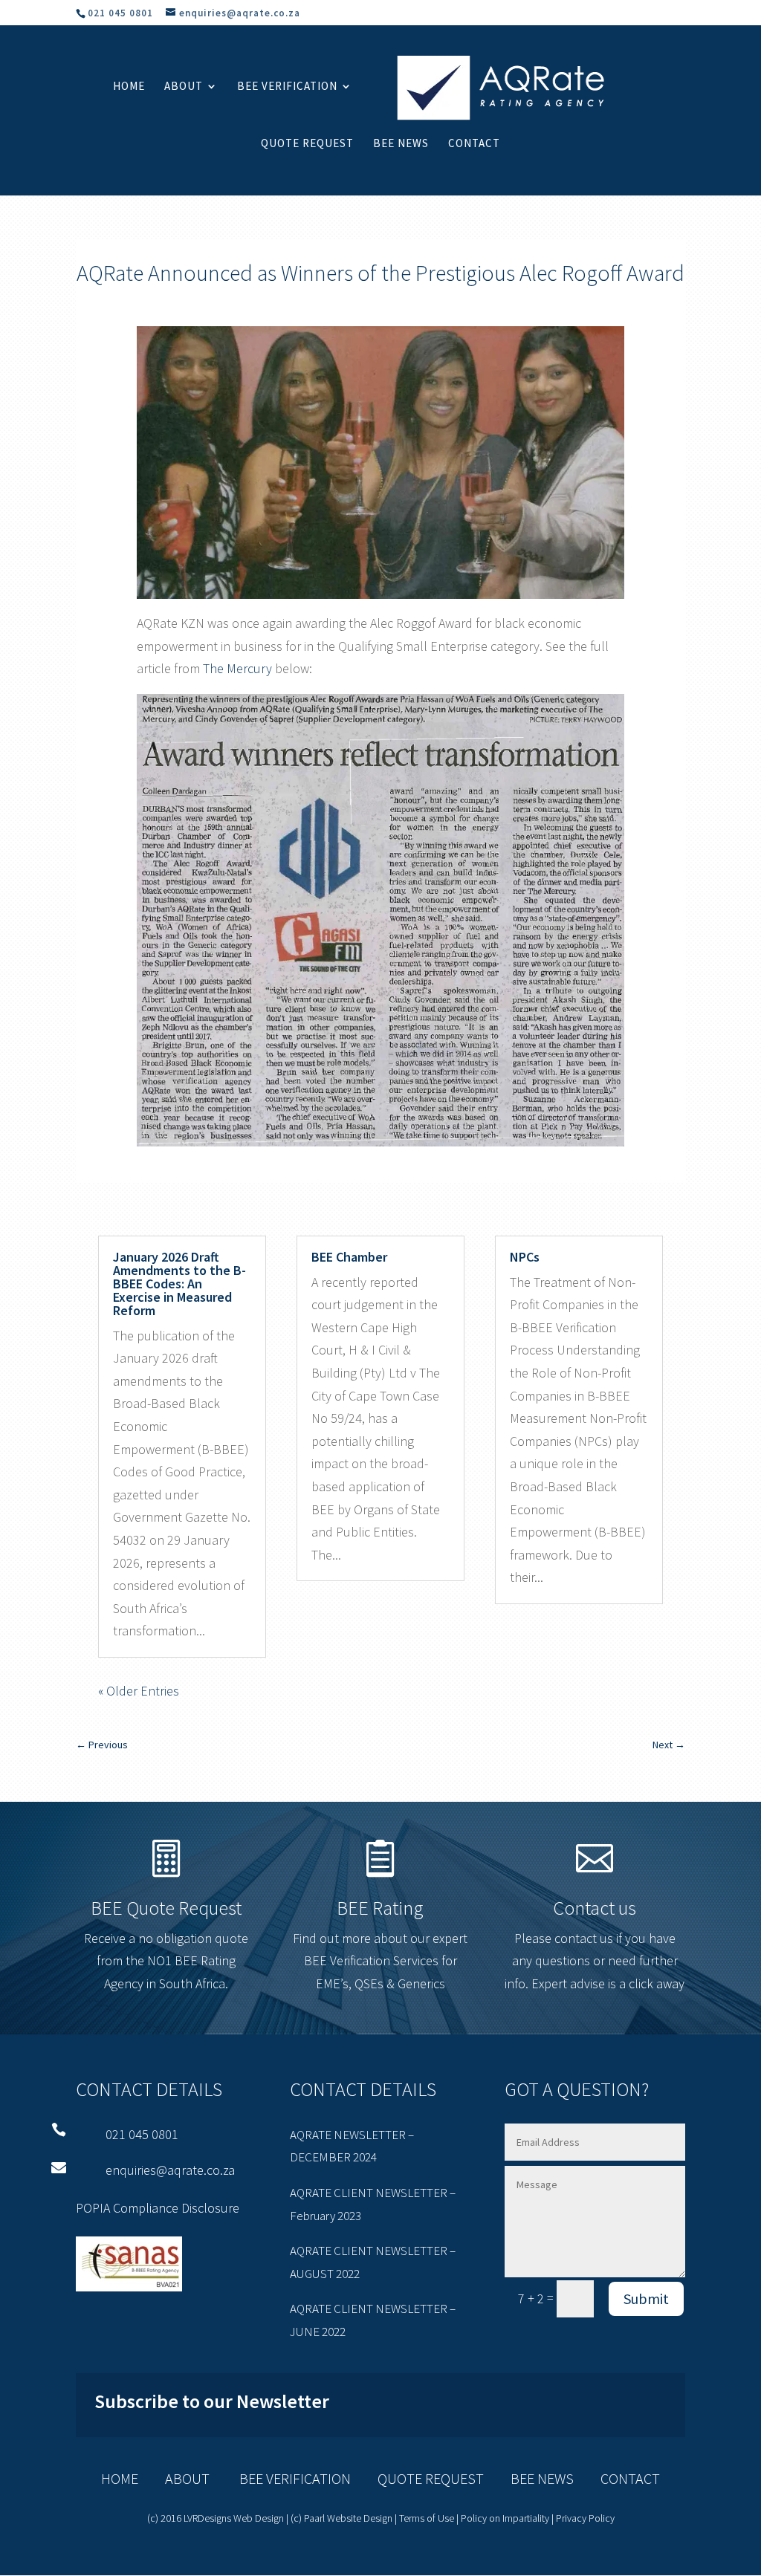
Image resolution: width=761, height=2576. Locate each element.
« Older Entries (139, 1691)
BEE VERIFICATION (282, 2478)
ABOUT (187, 2478)
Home (129, 87)
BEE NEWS (529, 2478)
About (184, 87)
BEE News (401, 144)
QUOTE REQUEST (417, 2478)
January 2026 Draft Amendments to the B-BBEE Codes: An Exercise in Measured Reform (179, 1284)
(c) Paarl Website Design (341, 2518)
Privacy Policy (585, 2518)
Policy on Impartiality (505, 2518)
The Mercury (237, 668)
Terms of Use (427, 2518)
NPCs (525, 1257)
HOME (120, 2478)
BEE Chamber (349, 1257)
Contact (474, 144)
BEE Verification (287, 87)
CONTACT (630, 2478)
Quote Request (307, 144)
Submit (646, 2298)
